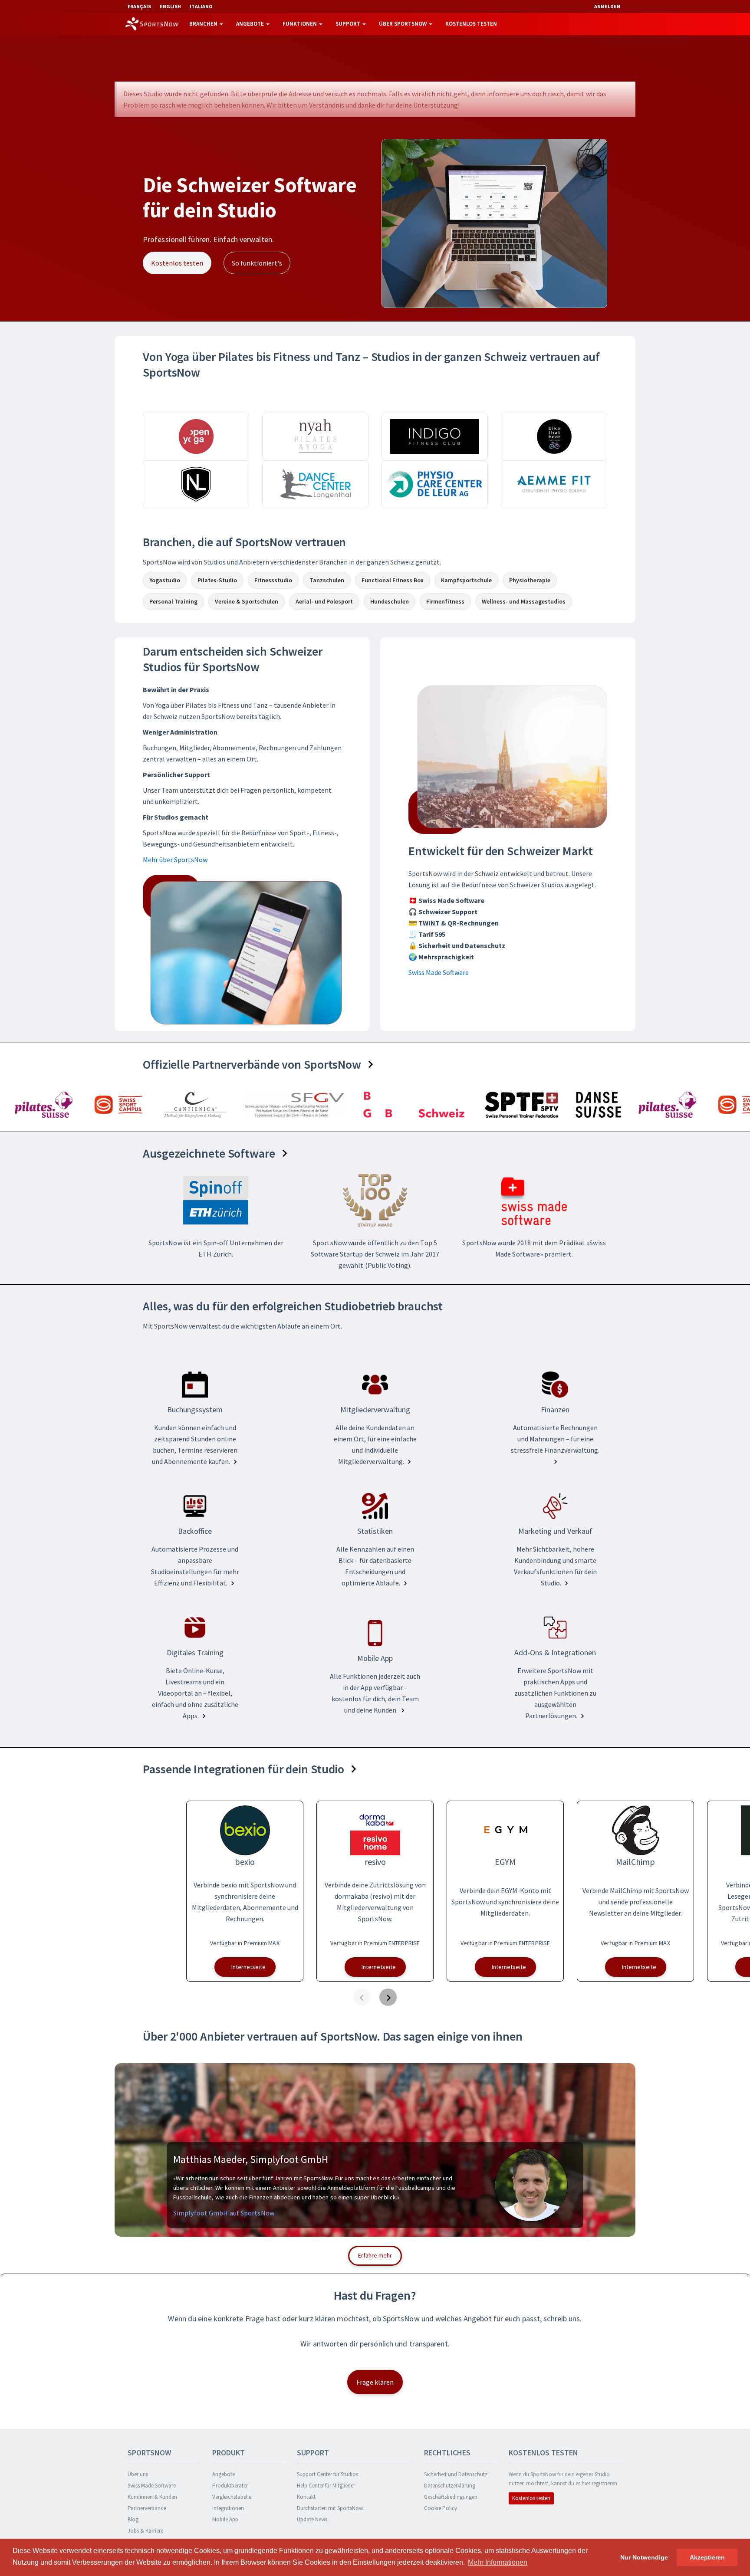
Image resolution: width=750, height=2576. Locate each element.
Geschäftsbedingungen (451, 2497)
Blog (133, 2519)
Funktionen (300, 24)
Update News (312, 2519)
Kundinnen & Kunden (152, 2497)
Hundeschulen (390, 601)
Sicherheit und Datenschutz (456, 2474)
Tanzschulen (327, 580)
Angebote (251, 24)
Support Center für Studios (327, 2474)
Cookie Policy (441, 2508)
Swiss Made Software (439, 972)
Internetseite (248, 1967)
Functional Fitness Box (393, 580)
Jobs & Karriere (145, 2531)
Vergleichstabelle (232, 2497)
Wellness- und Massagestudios (524, 601)
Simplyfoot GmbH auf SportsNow (224, 2213)
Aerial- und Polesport (324, 601)
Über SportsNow (403, 24)
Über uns (138, 2474)
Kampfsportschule (466, 580)
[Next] (388, 1997)
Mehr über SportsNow (175, 860)
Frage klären (375, 2382)
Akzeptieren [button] (707, 2557)
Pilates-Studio (217, 580)
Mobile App (225, 2519)
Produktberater (230, 2486)
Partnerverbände (147, 2508)
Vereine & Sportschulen (247, 601)
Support (349, 24)
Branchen (204, 24)
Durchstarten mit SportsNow (330, 2508)
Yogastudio (165, 580)
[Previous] (362, 1997)
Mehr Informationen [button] (498, 2562)
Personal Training (173, 601)
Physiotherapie (530, 580)
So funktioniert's (257, 263)
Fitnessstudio (273, 580)
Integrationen (228, 2508)
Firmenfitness (445, 601)
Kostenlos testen (471, 24)
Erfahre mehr (375, 2255)
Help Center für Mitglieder (326, 2486)
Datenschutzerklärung (450, 2486)
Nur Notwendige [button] (644, 2557)
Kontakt (306, 2497)
